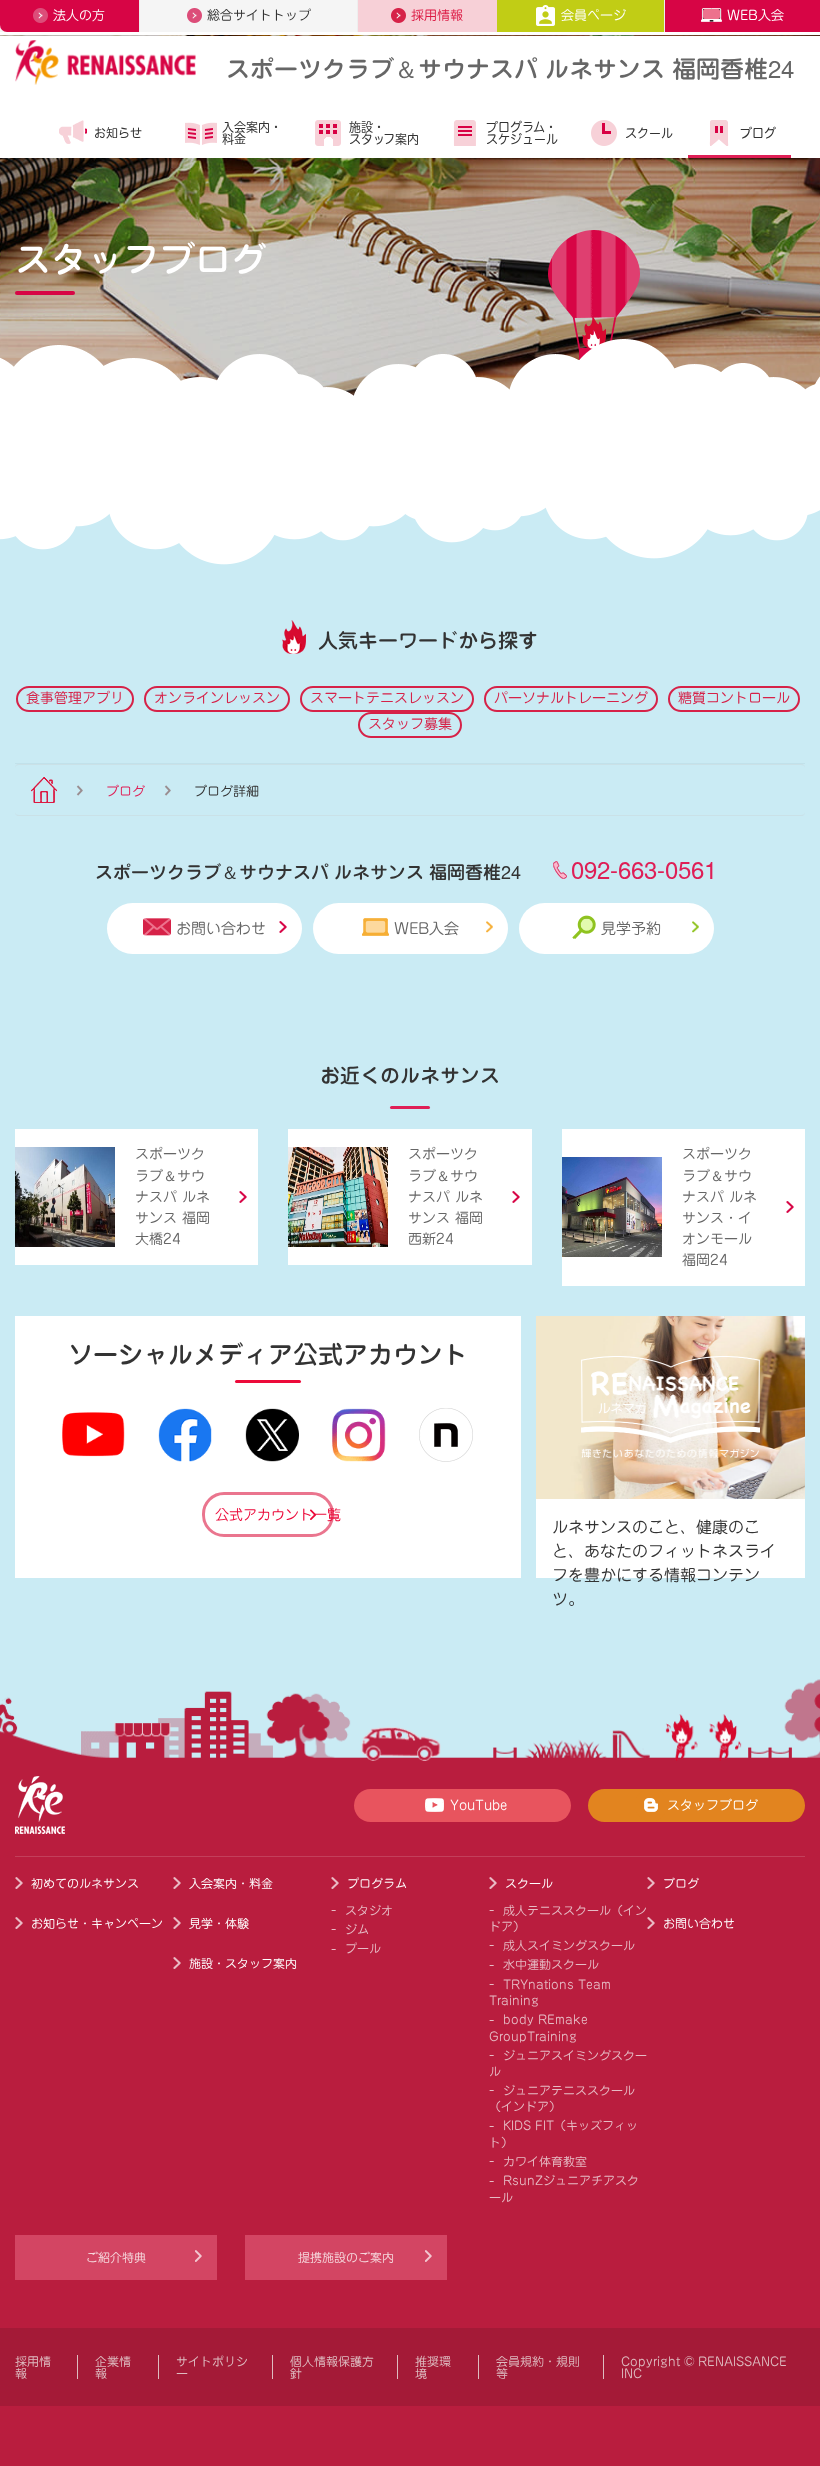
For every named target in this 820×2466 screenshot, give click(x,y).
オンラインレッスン (217, 698)
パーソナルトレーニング (571, 698)
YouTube (478, 1805)
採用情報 (437, 15)
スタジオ (369, 1910)
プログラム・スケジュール (522, 133)
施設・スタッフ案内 (384, 133)
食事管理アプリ (75, 698)
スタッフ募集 (410, 724)
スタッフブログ (712, 1805)
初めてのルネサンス (85, 1883)
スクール (649, 133)
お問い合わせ (221, 928)
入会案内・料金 (252, 133)
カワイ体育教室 (545, 2161)
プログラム (377, 1883)
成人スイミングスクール (569, 1945)
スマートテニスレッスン (387, 698)
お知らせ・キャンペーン (97, 1923)
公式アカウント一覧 (274, 1515)
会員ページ (593, 15)
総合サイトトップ (259, 15)
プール (363, 1948)
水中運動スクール (551, 1964)
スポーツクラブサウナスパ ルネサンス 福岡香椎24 (510, 67)
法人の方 (79, 15)
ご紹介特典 (116, 2257)
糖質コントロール (734, 698)
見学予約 (631, 928)
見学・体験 (219, 1923)
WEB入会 (755, 15)
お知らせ (118, 133)
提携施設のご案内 (346, 2257)
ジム (357, 1929)
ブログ (758, 133)
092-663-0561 (644, 868)
